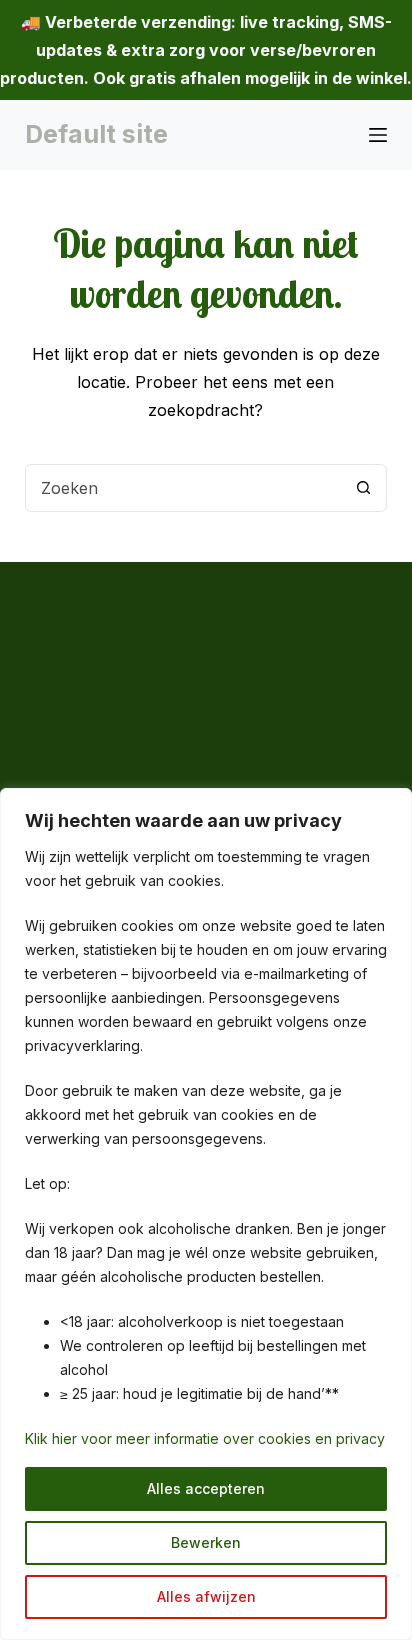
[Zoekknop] (363, 488)
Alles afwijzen (206, 1596)
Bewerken (206, 1542)
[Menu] (378, 135)
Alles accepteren (206, 1488)
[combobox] (183, 488)
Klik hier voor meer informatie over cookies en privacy (205, 1438)
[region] (206, 1214)
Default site (96, 134)
